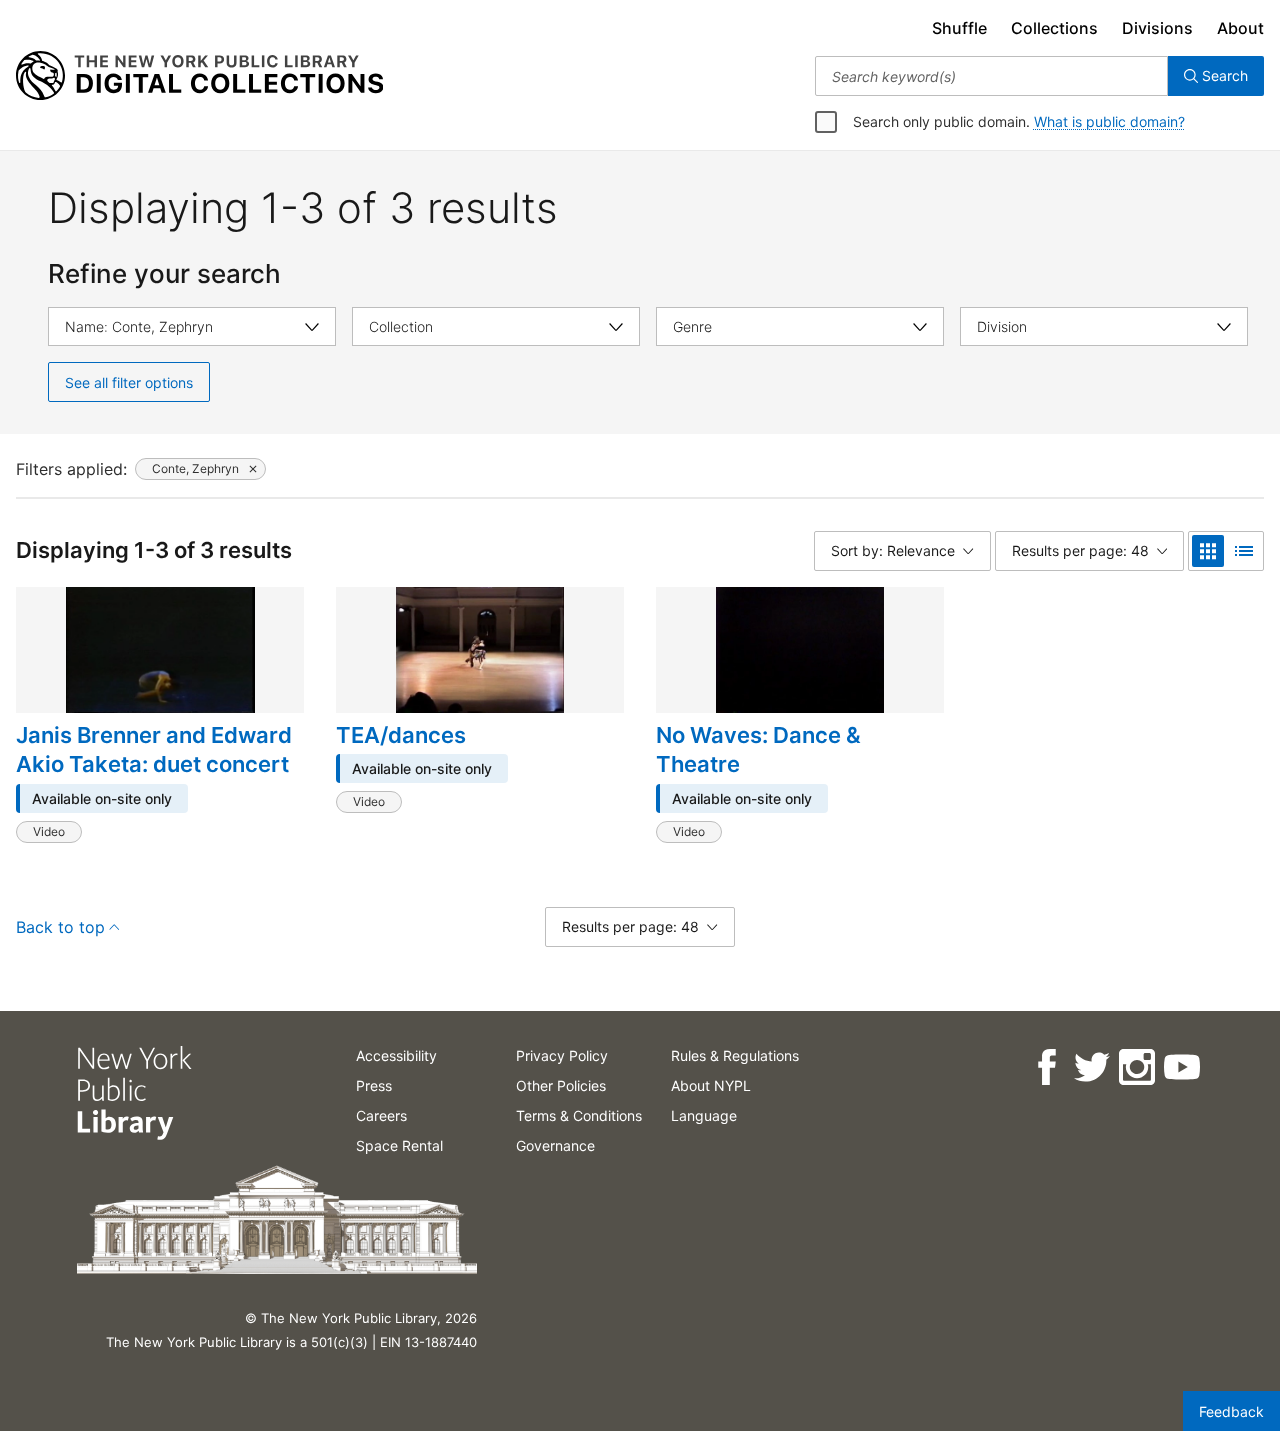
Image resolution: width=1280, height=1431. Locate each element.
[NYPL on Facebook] (1045, 1067)
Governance (555, 1145)
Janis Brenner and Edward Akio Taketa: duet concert (154, 750)
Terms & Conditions (579, 1115)
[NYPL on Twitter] (1090, 1067)
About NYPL (711, 1085)
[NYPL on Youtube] (1180, 1067)
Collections (1054, 28)
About (1240, 28)
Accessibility (396, 1055)
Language (704, 1115)
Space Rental (399, 1145)
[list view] (1244, 551)
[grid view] (1208, 551)
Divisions (1157, 28)
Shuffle (959, 28)
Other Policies (561, 1085)
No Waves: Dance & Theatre (758, 750)
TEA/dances (401, 735)
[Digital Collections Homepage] (199, 76)
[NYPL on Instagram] (1135, 1067)
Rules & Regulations (735, 1055)
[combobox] (991, 76)
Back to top (60, 927)
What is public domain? (1109, 121)
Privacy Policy (562, 1055)
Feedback (1231, 1411)
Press (374, 1085)
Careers (381, 1115)
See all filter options (129, 382)
